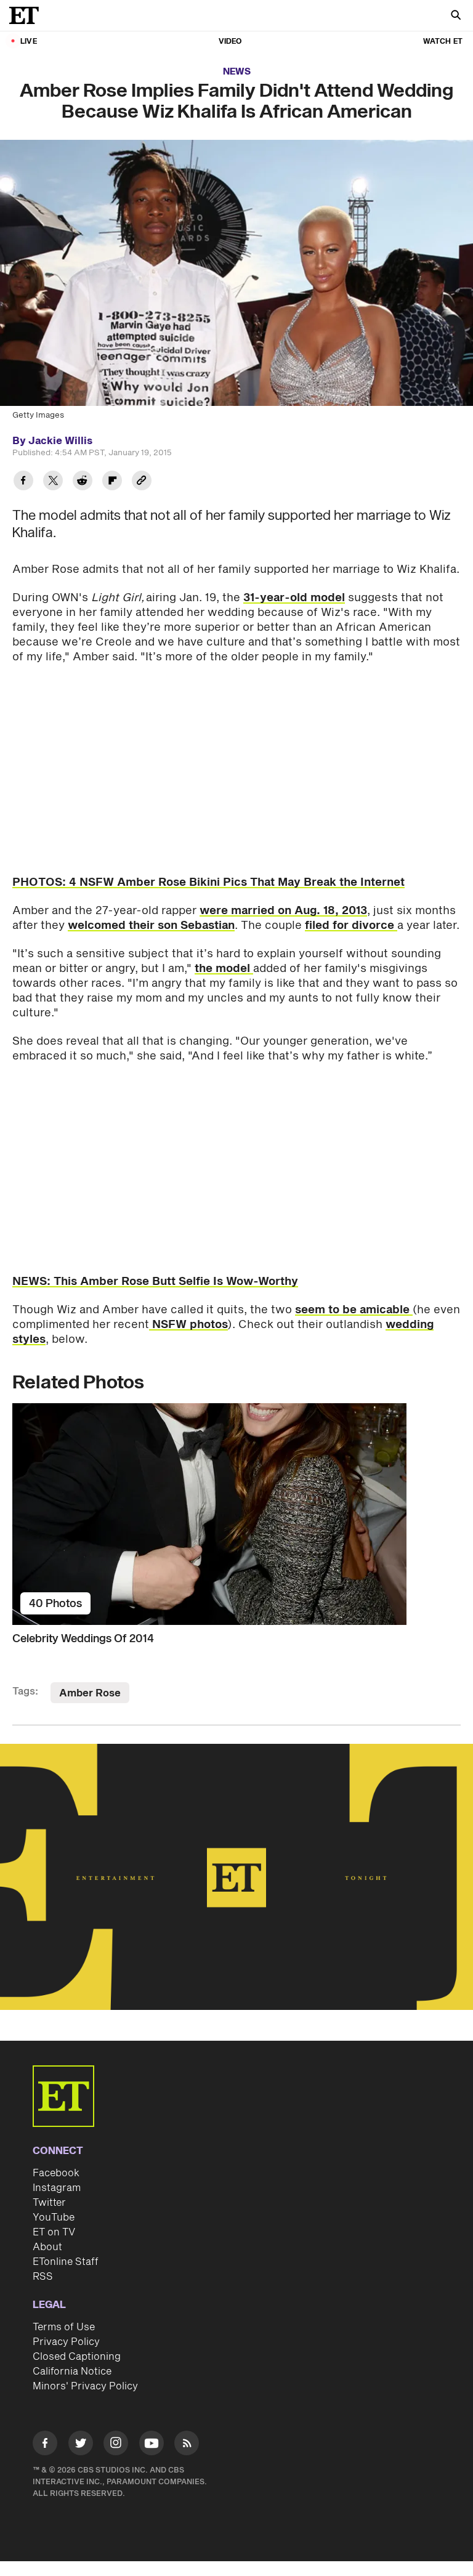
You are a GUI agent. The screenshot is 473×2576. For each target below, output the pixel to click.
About (47, 2247)
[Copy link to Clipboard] (142, 482)
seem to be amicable (354, 1310)
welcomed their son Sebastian (151, 925)
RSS (43, 2277)
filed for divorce (351, 925)
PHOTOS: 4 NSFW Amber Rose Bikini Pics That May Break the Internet (208, 882)
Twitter (49, 2203)
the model (224, 969)
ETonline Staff (66, 2262)
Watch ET (443, 42)
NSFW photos (188, 1325)
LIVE (29, 42)
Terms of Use (64, 2327)
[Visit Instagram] (116, 2445)
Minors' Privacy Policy (85, 2386)
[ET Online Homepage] (28, 15)
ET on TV (54, 2232)
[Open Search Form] (456, 16)
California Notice (72, 2371)
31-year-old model (294, 598)
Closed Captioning (77, 2357)
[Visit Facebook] (45, 2445)
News (237, 72)
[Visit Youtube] (152, 2443)
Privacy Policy (66, 2342)
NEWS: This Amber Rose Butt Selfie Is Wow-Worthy (155, 1282)
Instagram (57, 2188)
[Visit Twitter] (81, 2445)
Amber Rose (90, 1693)
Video (230, 42)
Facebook (56, 2173)
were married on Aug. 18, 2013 (283, 911)
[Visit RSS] (187, 2445)
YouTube (54, 2218)
